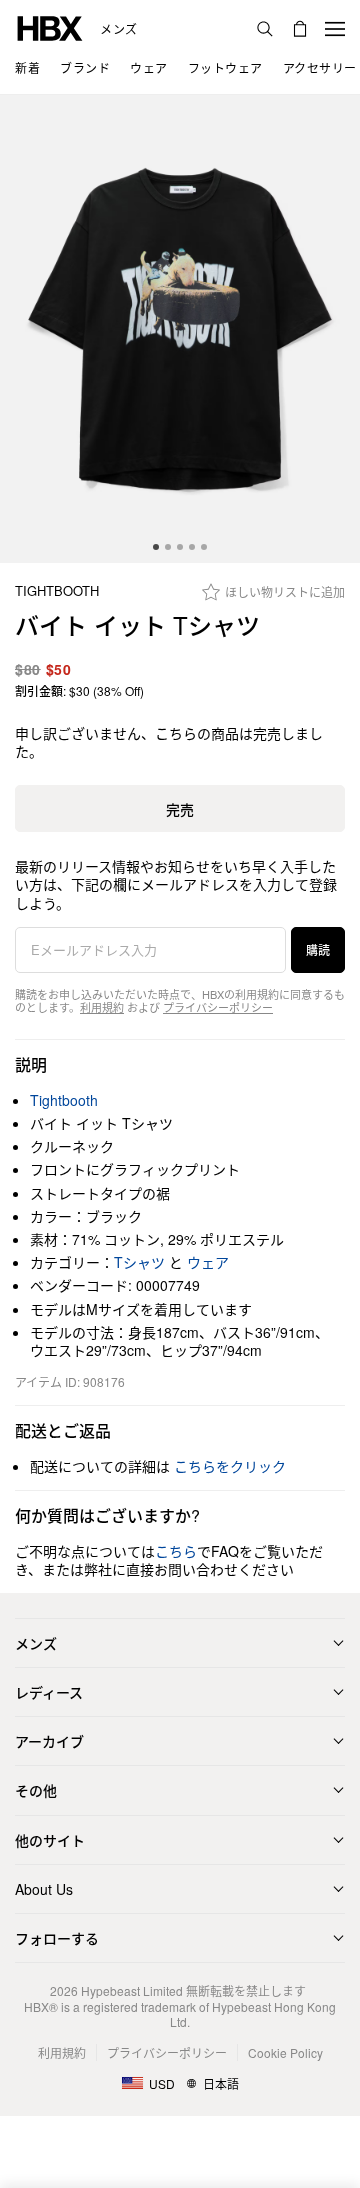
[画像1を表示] (180, 329)
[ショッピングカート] (300, 29)
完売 (180, 809)
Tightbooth (57, 591)
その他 (36, 1790)
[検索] (265, 29)
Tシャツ (139, 1262)
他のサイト (50, 1840)
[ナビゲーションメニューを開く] (335, 29)
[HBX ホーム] (50, 26)
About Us (44, 1889)
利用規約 (102, 1007)
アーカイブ (49, 1741)
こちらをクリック (230, 1466)
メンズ (119, 29)
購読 (318, 949)
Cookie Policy (285, 2052)
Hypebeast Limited (132, 1990)
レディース (49, 1692)
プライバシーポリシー (218, 1007)
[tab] (156, 547)
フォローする (57, 1938)
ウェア (208, 1262)
